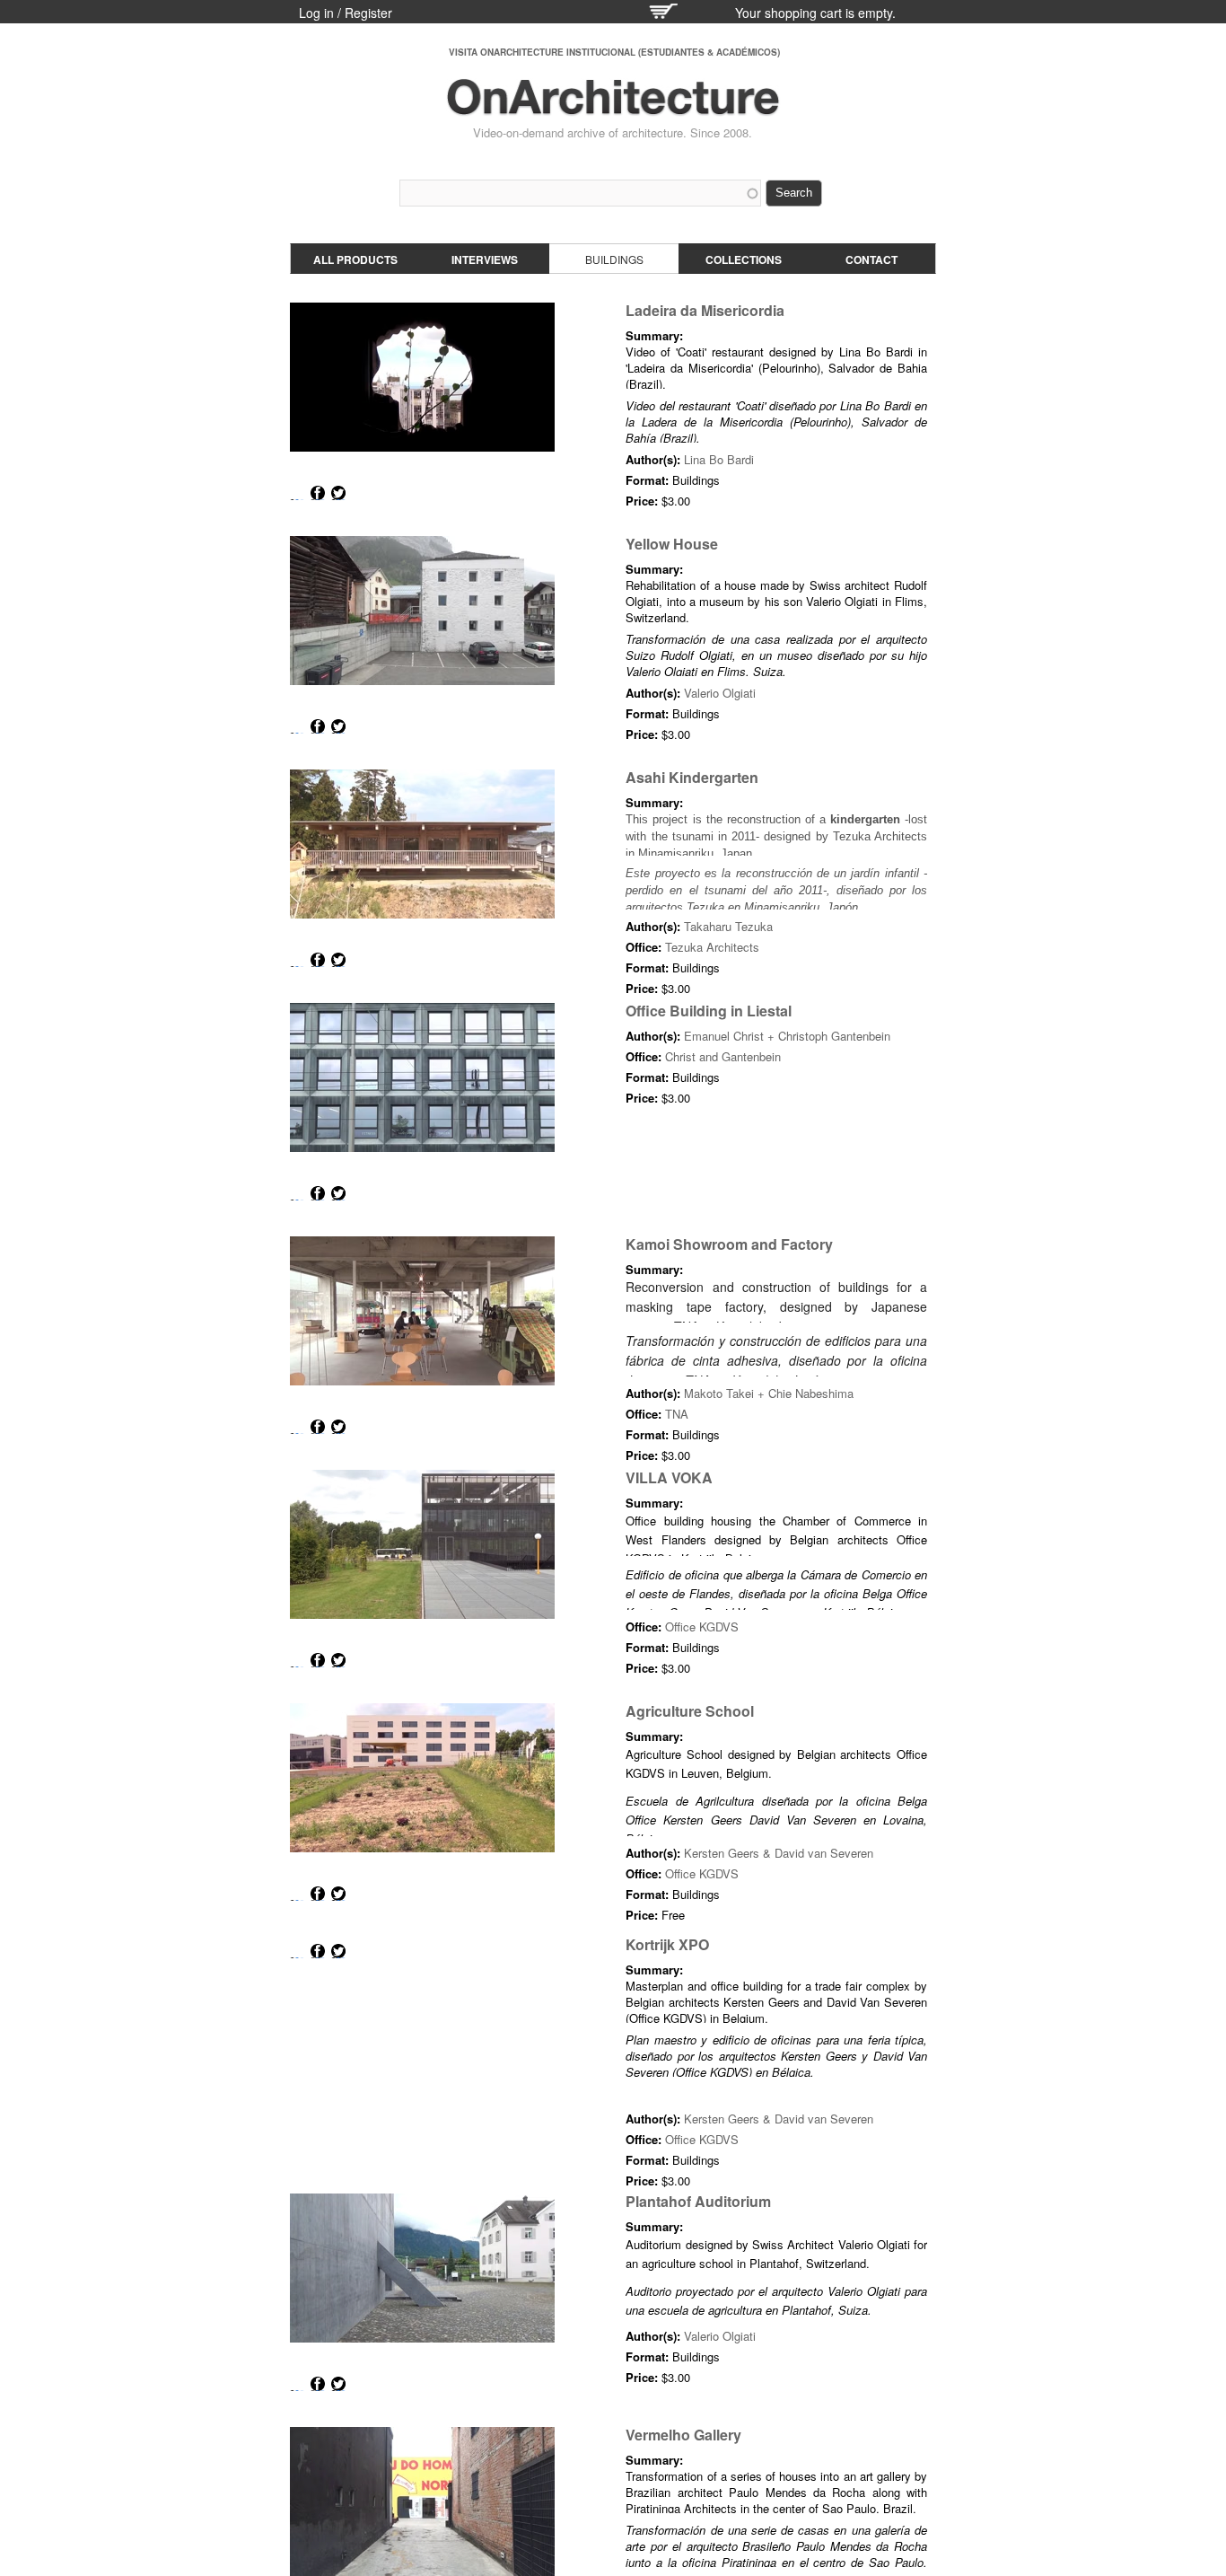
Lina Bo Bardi (719, 459)
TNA (677, 1414)
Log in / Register (346, 13)
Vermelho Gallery (683, 2435)
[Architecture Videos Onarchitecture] (613, 108)
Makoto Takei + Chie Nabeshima (769, 1393)
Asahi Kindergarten (692, 777)
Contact (871, 259)
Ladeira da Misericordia (705, 310)
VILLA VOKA (669, 1477)
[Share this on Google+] (297, 493)
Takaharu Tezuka (728, 926)
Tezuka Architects (712, 947)
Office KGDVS (702, 1626)
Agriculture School (690, 1711)
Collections (744, 259)
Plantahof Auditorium (698, 2201)
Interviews (485, 259)
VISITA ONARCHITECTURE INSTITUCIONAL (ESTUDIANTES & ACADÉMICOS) (614, 52)
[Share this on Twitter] (338, 493)
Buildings (614, 259)
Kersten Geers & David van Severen (779, 1853)
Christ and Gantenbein (723, 1056)
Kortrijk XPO (667, 1944)
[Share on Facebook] (318, 493)
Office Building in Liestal (709, 1011)
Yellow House (672, 544)
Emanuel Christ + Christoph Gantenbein (787, 1036)
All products (355, 259)
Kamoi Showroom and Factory (729, 1244)
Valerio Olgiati (720, 693)
